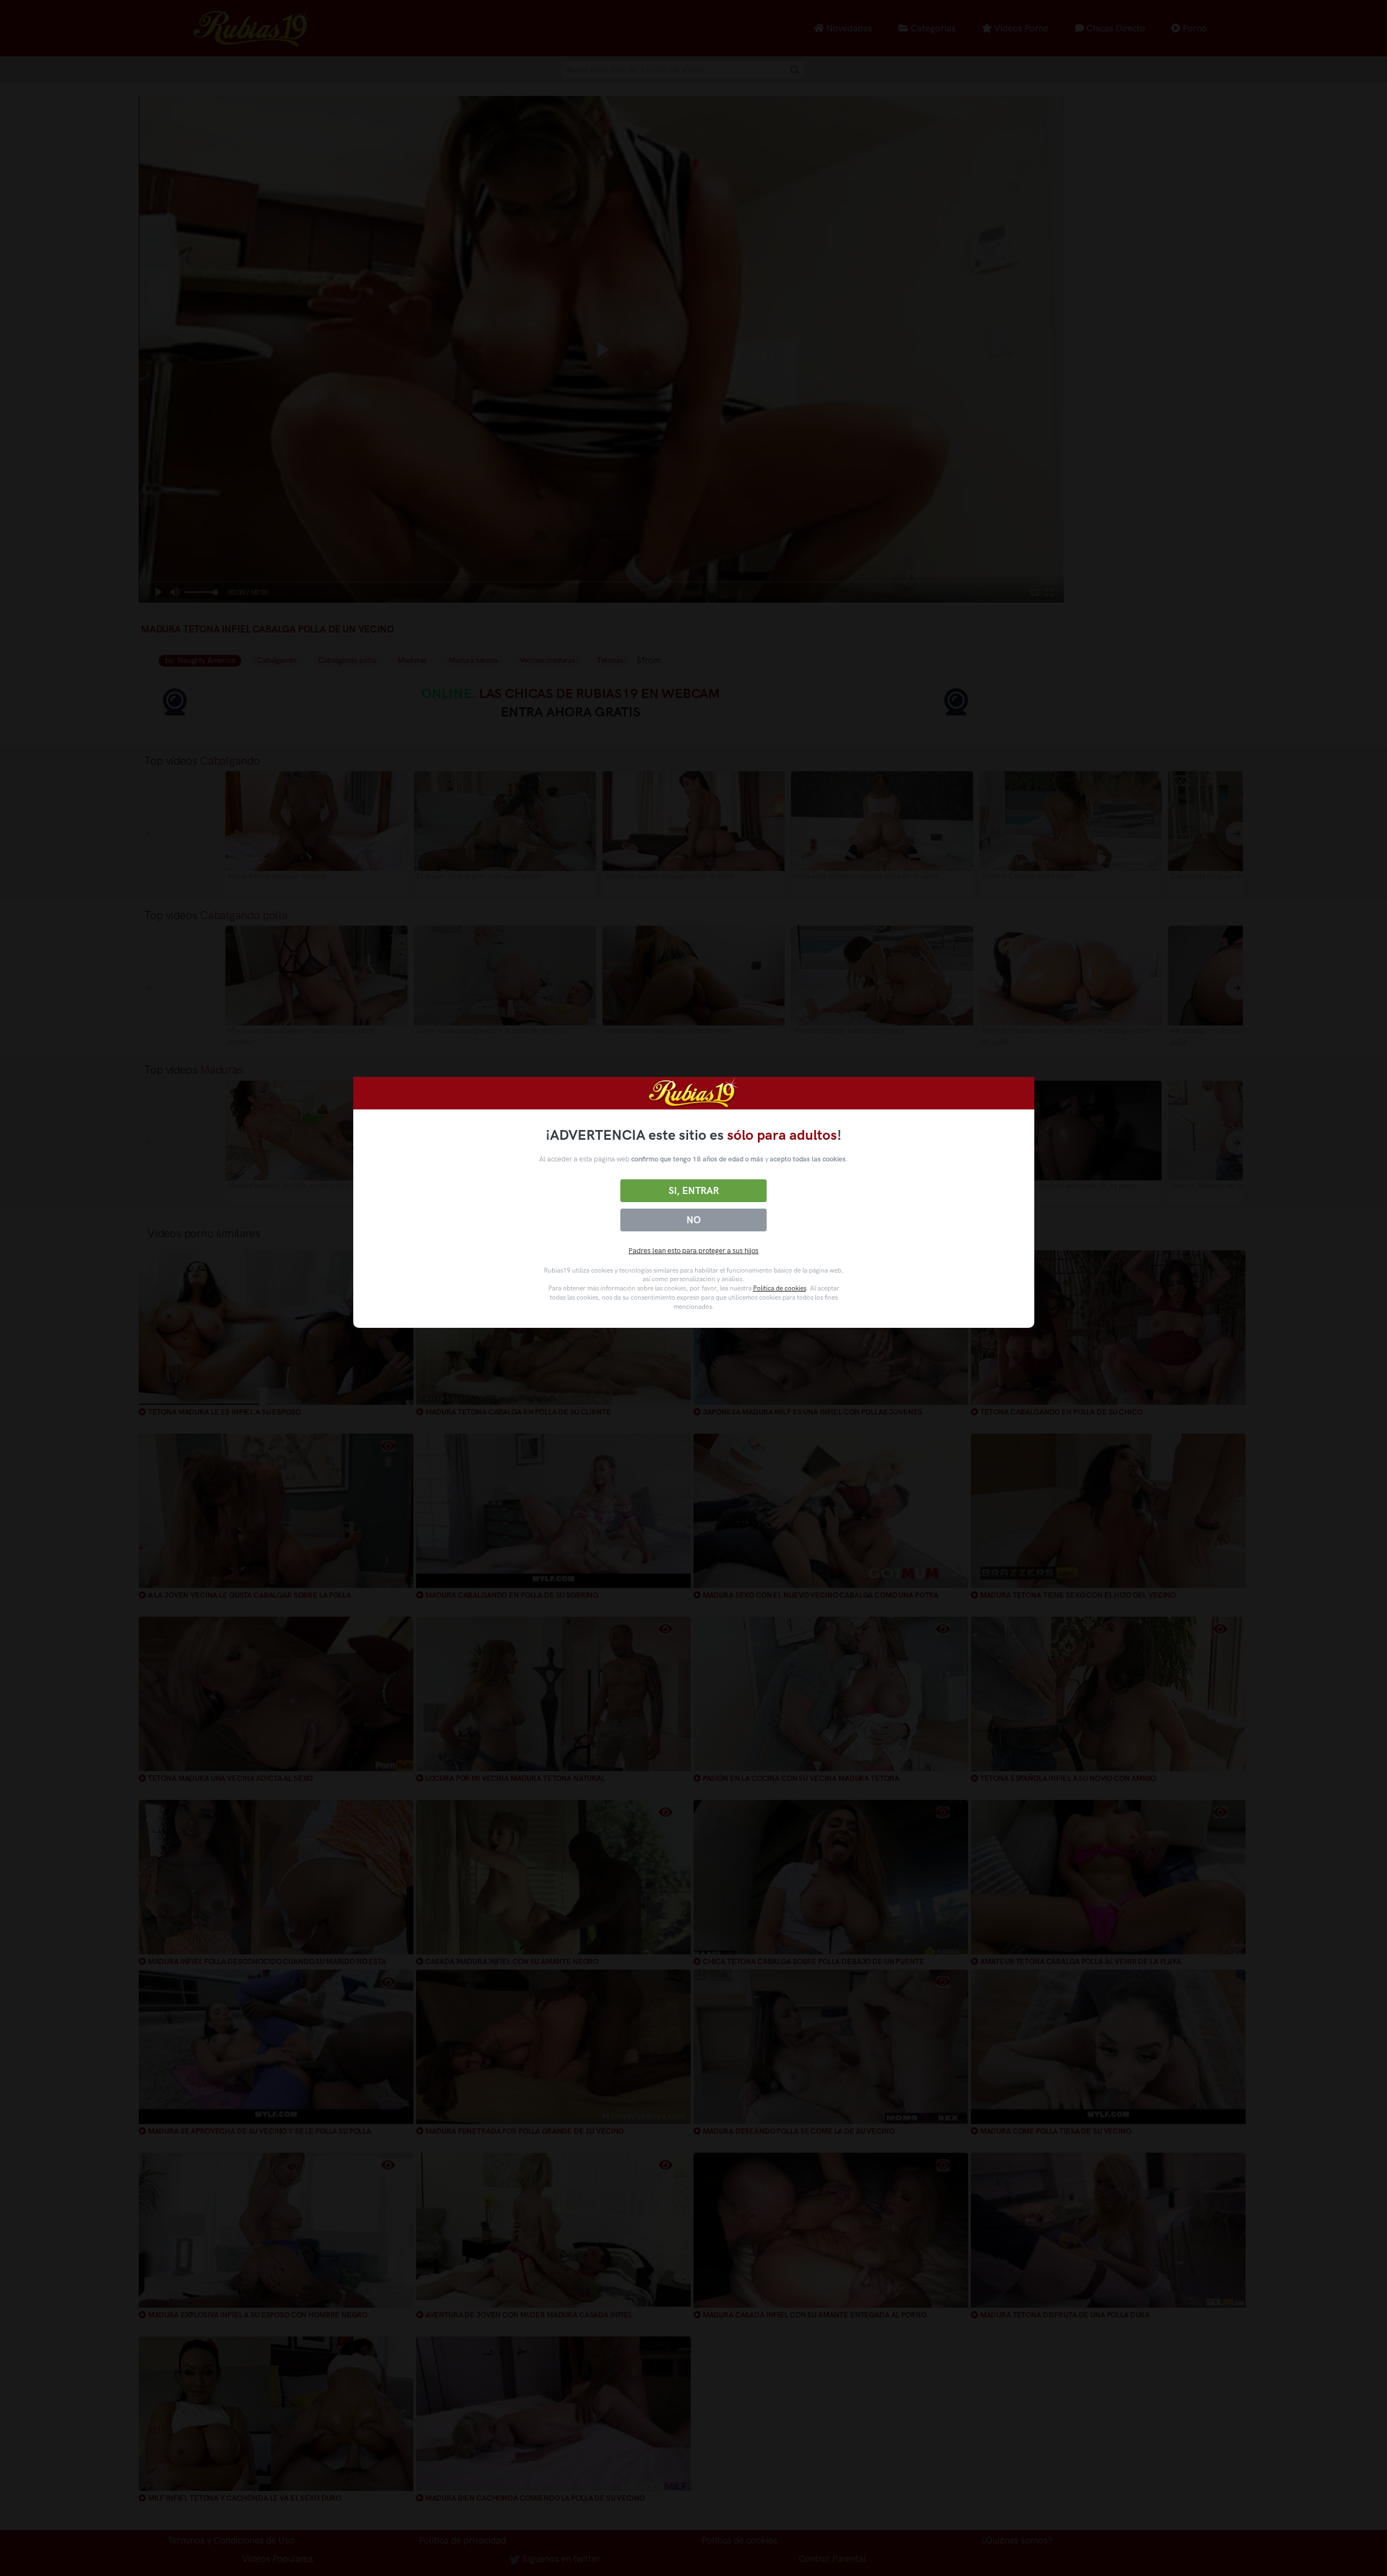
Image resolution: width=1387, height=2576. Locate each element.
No (693, 1220)
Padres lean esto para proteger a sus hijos (693, 1251)
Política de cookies (780, 1288)
